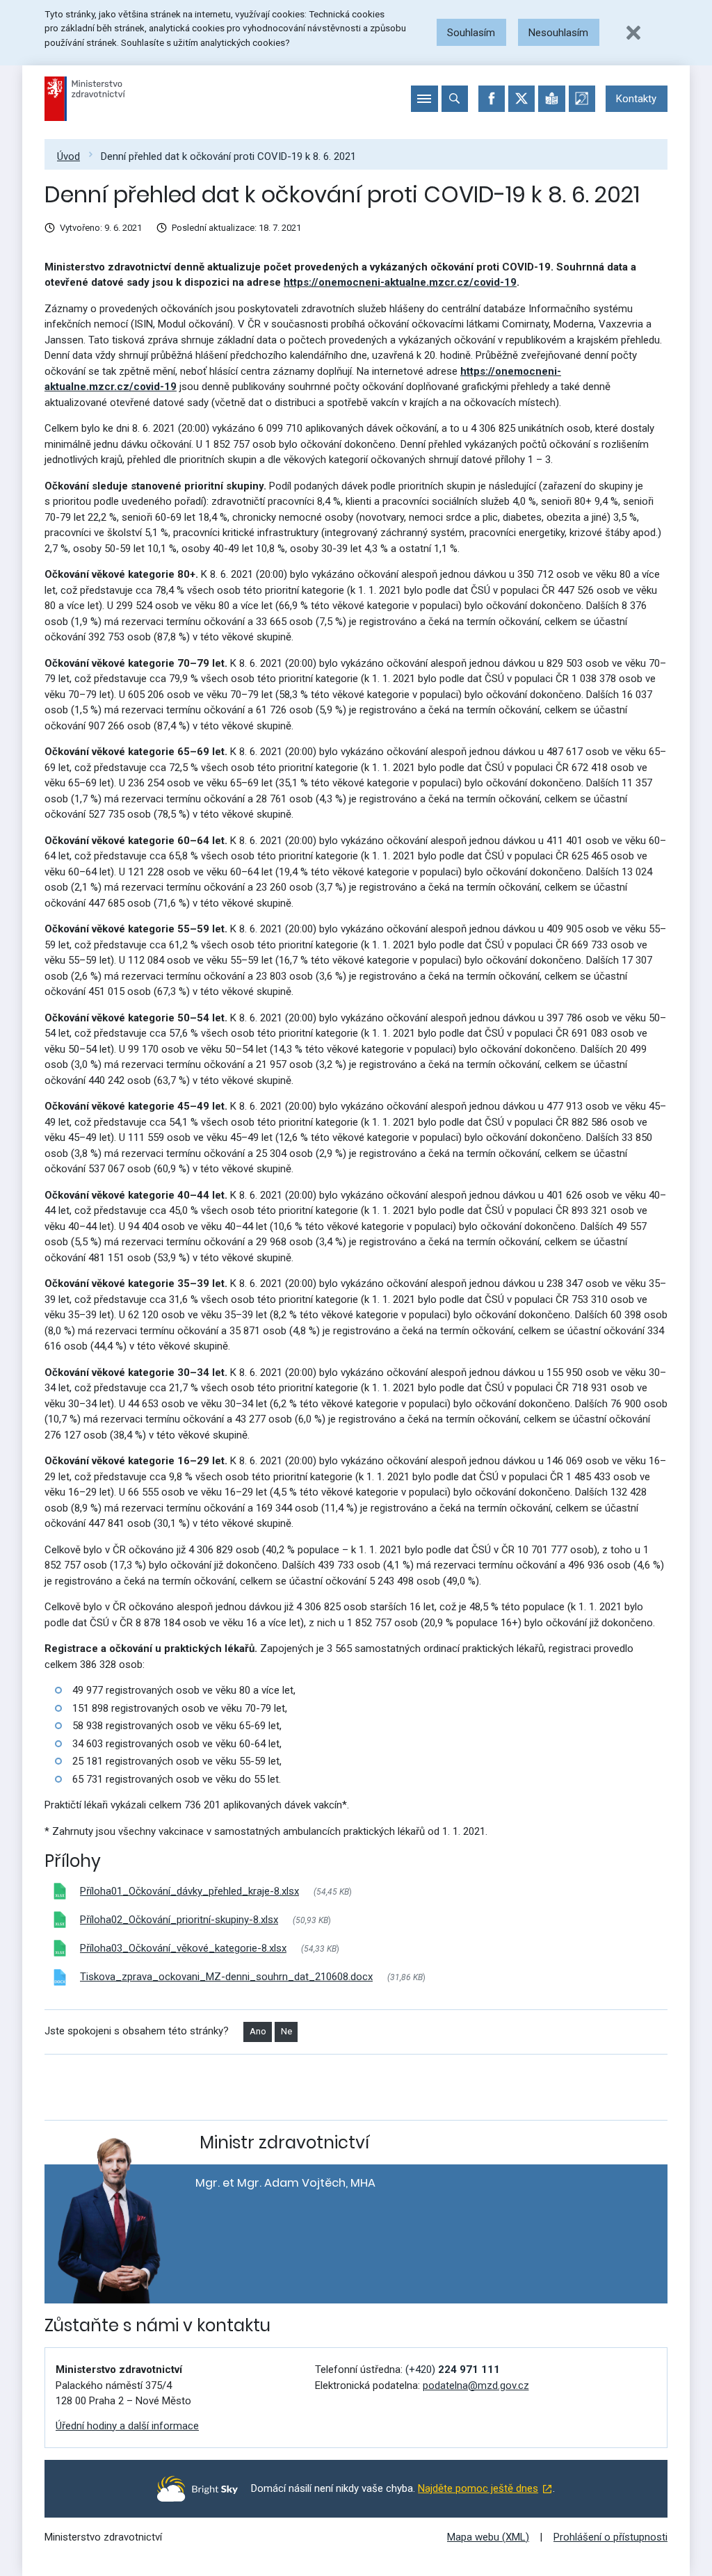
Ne (286, 2031)
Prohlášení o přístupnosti (610, 2537)
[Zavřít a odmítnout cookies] (633, 33)
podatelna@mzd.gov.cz (476, 2385)
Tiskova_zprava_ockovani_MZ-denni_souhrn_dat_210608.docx (226, 1977)
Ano (258, 2031)
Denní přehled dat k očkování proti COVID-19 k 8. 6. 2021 (228, 156)
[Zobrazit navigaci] (424, 99)
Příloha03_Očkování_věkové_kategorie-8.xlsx (183, 1948)
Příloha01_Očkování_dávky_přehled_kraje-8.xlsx (189, 1891)
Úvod (68, 156)
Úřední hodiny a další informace (127, 2426)
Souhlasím (471, 33)
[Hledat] (455, 99)
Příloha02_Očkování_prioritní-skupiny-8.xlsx (179, 1920)
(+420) (453, 2370)
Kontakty (636, 99)
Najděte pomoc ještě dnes (478, 2488)
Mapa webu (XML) (488, 2537)
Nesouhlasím (558, 33)
